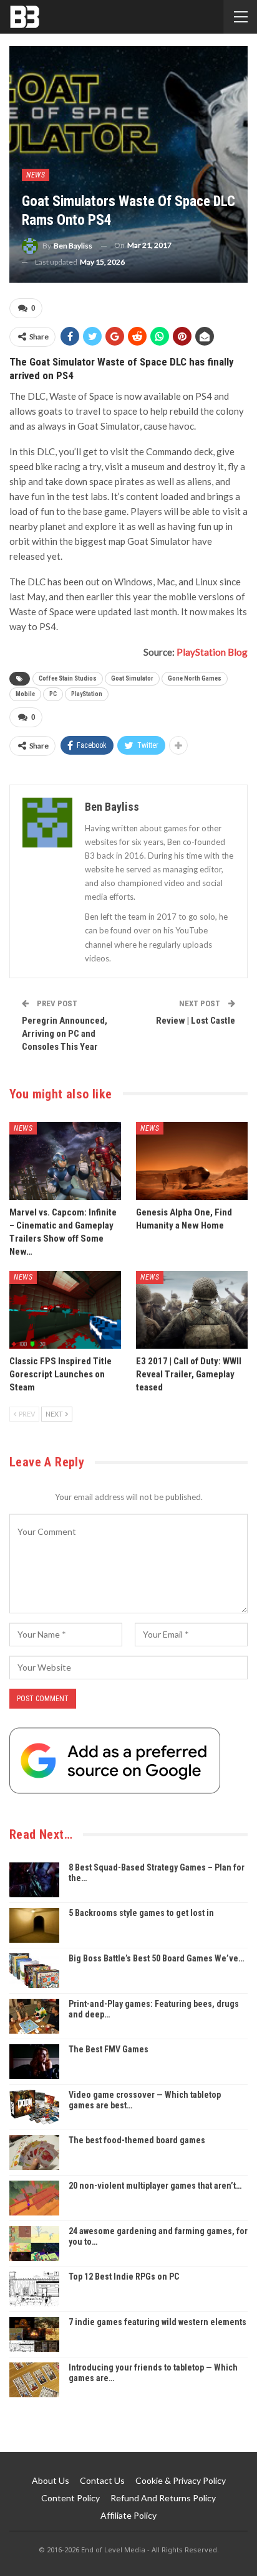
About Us (51, 2480)
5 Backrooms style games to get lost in (141, 1913)
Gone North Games (195, 678)
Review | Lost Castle (196, 1021)
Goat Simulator (132, 678)
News (36, 175)
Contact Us (102, 2480)
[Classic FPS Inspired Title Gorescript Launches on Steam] (65, 1310)
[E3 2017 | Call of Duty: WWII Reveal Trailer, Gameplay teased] (192, 1310)
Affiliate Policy (128, 2515)
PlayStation (87, 694)
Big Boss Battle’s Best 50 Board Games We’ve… (156, 1958)
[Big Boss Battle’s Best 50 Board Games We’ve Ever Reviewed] (34, 1971)
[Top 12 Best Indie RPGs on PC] (34, 2289)
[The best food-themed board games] (34, 2153)
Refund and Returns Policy (163, 2498)
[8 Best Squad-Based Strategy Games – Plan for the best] (34, 1880)
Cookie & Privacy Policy (181, 2480)
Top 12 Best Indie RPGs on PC (124, 2276)
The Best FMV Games (109, 2049)
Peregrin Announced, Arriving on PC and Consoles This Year (65, 1034)
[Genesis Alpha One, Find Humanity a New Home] (192, 1161)
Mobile (25, 694)
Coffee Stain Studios (68, 678)
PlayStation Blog (212, 652)
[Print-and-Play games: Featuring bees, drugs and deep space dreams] (34, 2016)
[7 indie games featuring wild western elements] (34, 2334)
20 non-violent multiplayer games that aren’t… (155, 2186)
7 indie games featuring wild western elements (158, 2322)
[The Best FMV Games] (34, 2062)
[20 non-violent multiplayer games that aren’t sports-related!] (34, 2198)
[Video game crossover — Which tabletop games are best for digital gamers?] (34, 2107)
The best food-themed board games (137, 2140)
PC (53, 694)
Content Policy (70, 2498)
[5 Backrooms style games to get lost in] (34, 1925)
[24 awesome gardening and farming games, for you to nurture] (34, 2243)
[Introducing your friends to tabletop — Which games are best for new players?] (34, 2380)
